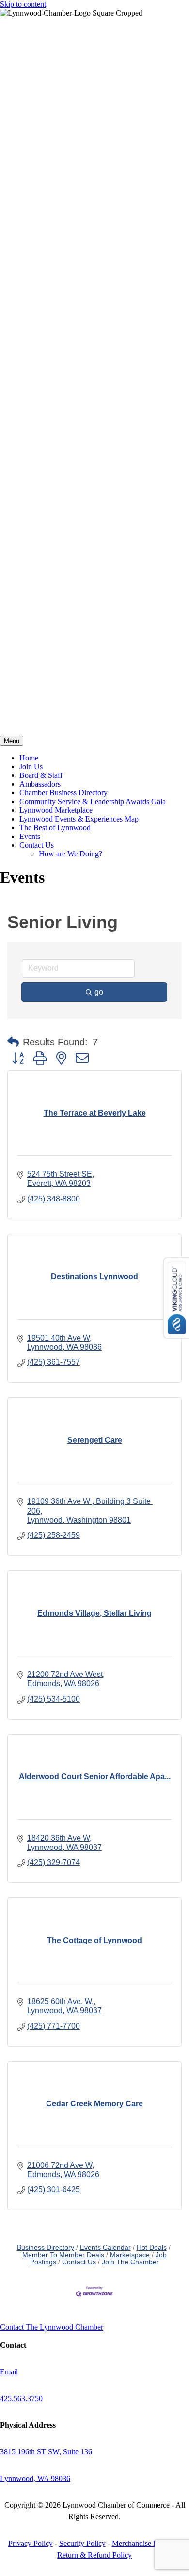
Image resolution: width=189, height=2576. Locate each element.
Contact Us (37, 845)
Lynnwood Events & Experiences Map (79, 819)
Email (9, 2372)
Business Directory (46, 2248)
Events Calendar (105, 2248)
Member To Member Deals (63, 2255)
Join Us (31, 766)
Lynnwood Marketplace (56, 810)
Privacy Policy (31, 2543)
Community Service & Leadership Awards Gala (93, 801)
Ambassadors (40, 784)
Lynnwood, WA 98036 (35, 2478)
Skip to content (23, 4)
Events (30, 836)
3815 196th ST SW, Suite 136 (46, 2452)
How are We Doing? (71, 854)
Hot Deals (152, 2248)
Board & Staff (41, 775)
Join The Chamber (130, 2262)
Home (29, 758)
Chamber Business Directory (63, 793)
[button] (13, 1042)
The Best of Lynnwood (55, 828)
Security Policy (82, 2543)
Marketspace (130, 2255)
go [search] (99, 992)
